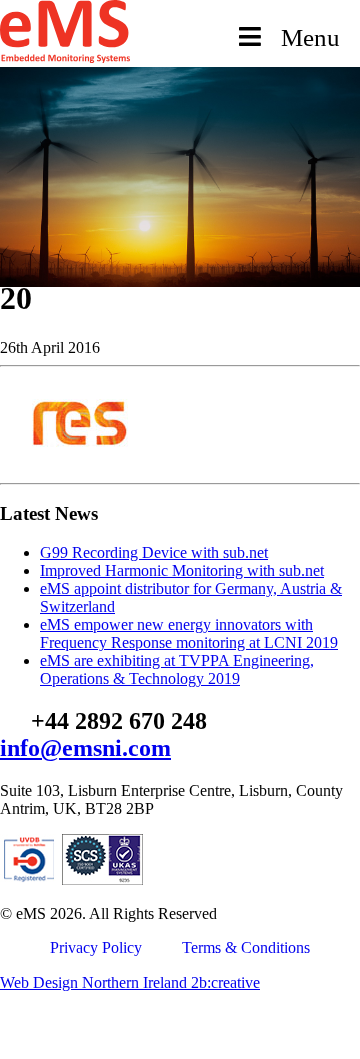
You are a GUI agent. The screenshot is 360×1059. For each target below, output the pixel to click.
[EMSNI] (65, 57)
